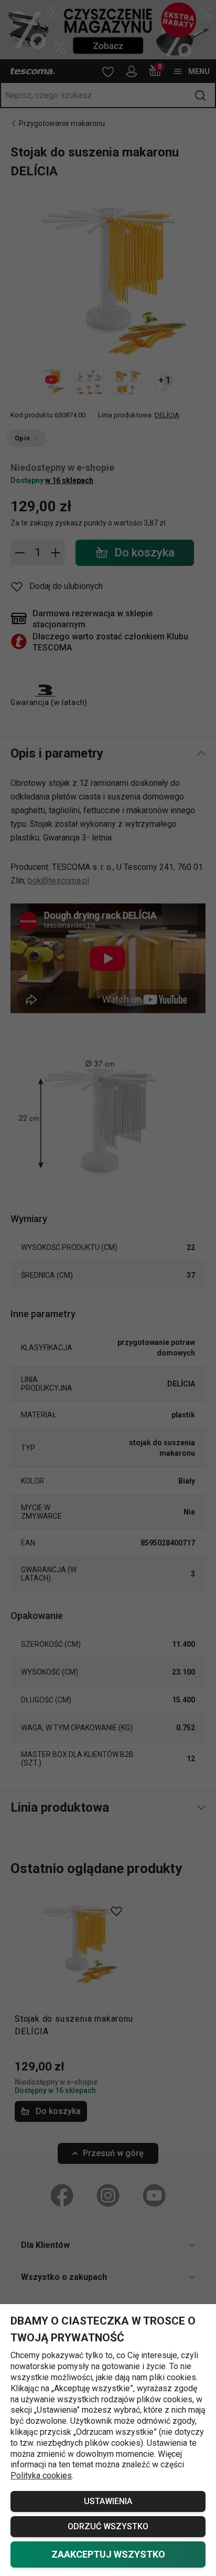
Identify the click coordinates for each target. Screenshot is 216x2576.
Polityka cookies (41, 2475)
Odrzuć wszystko (108, 2526)
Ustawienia (108, 2501)
